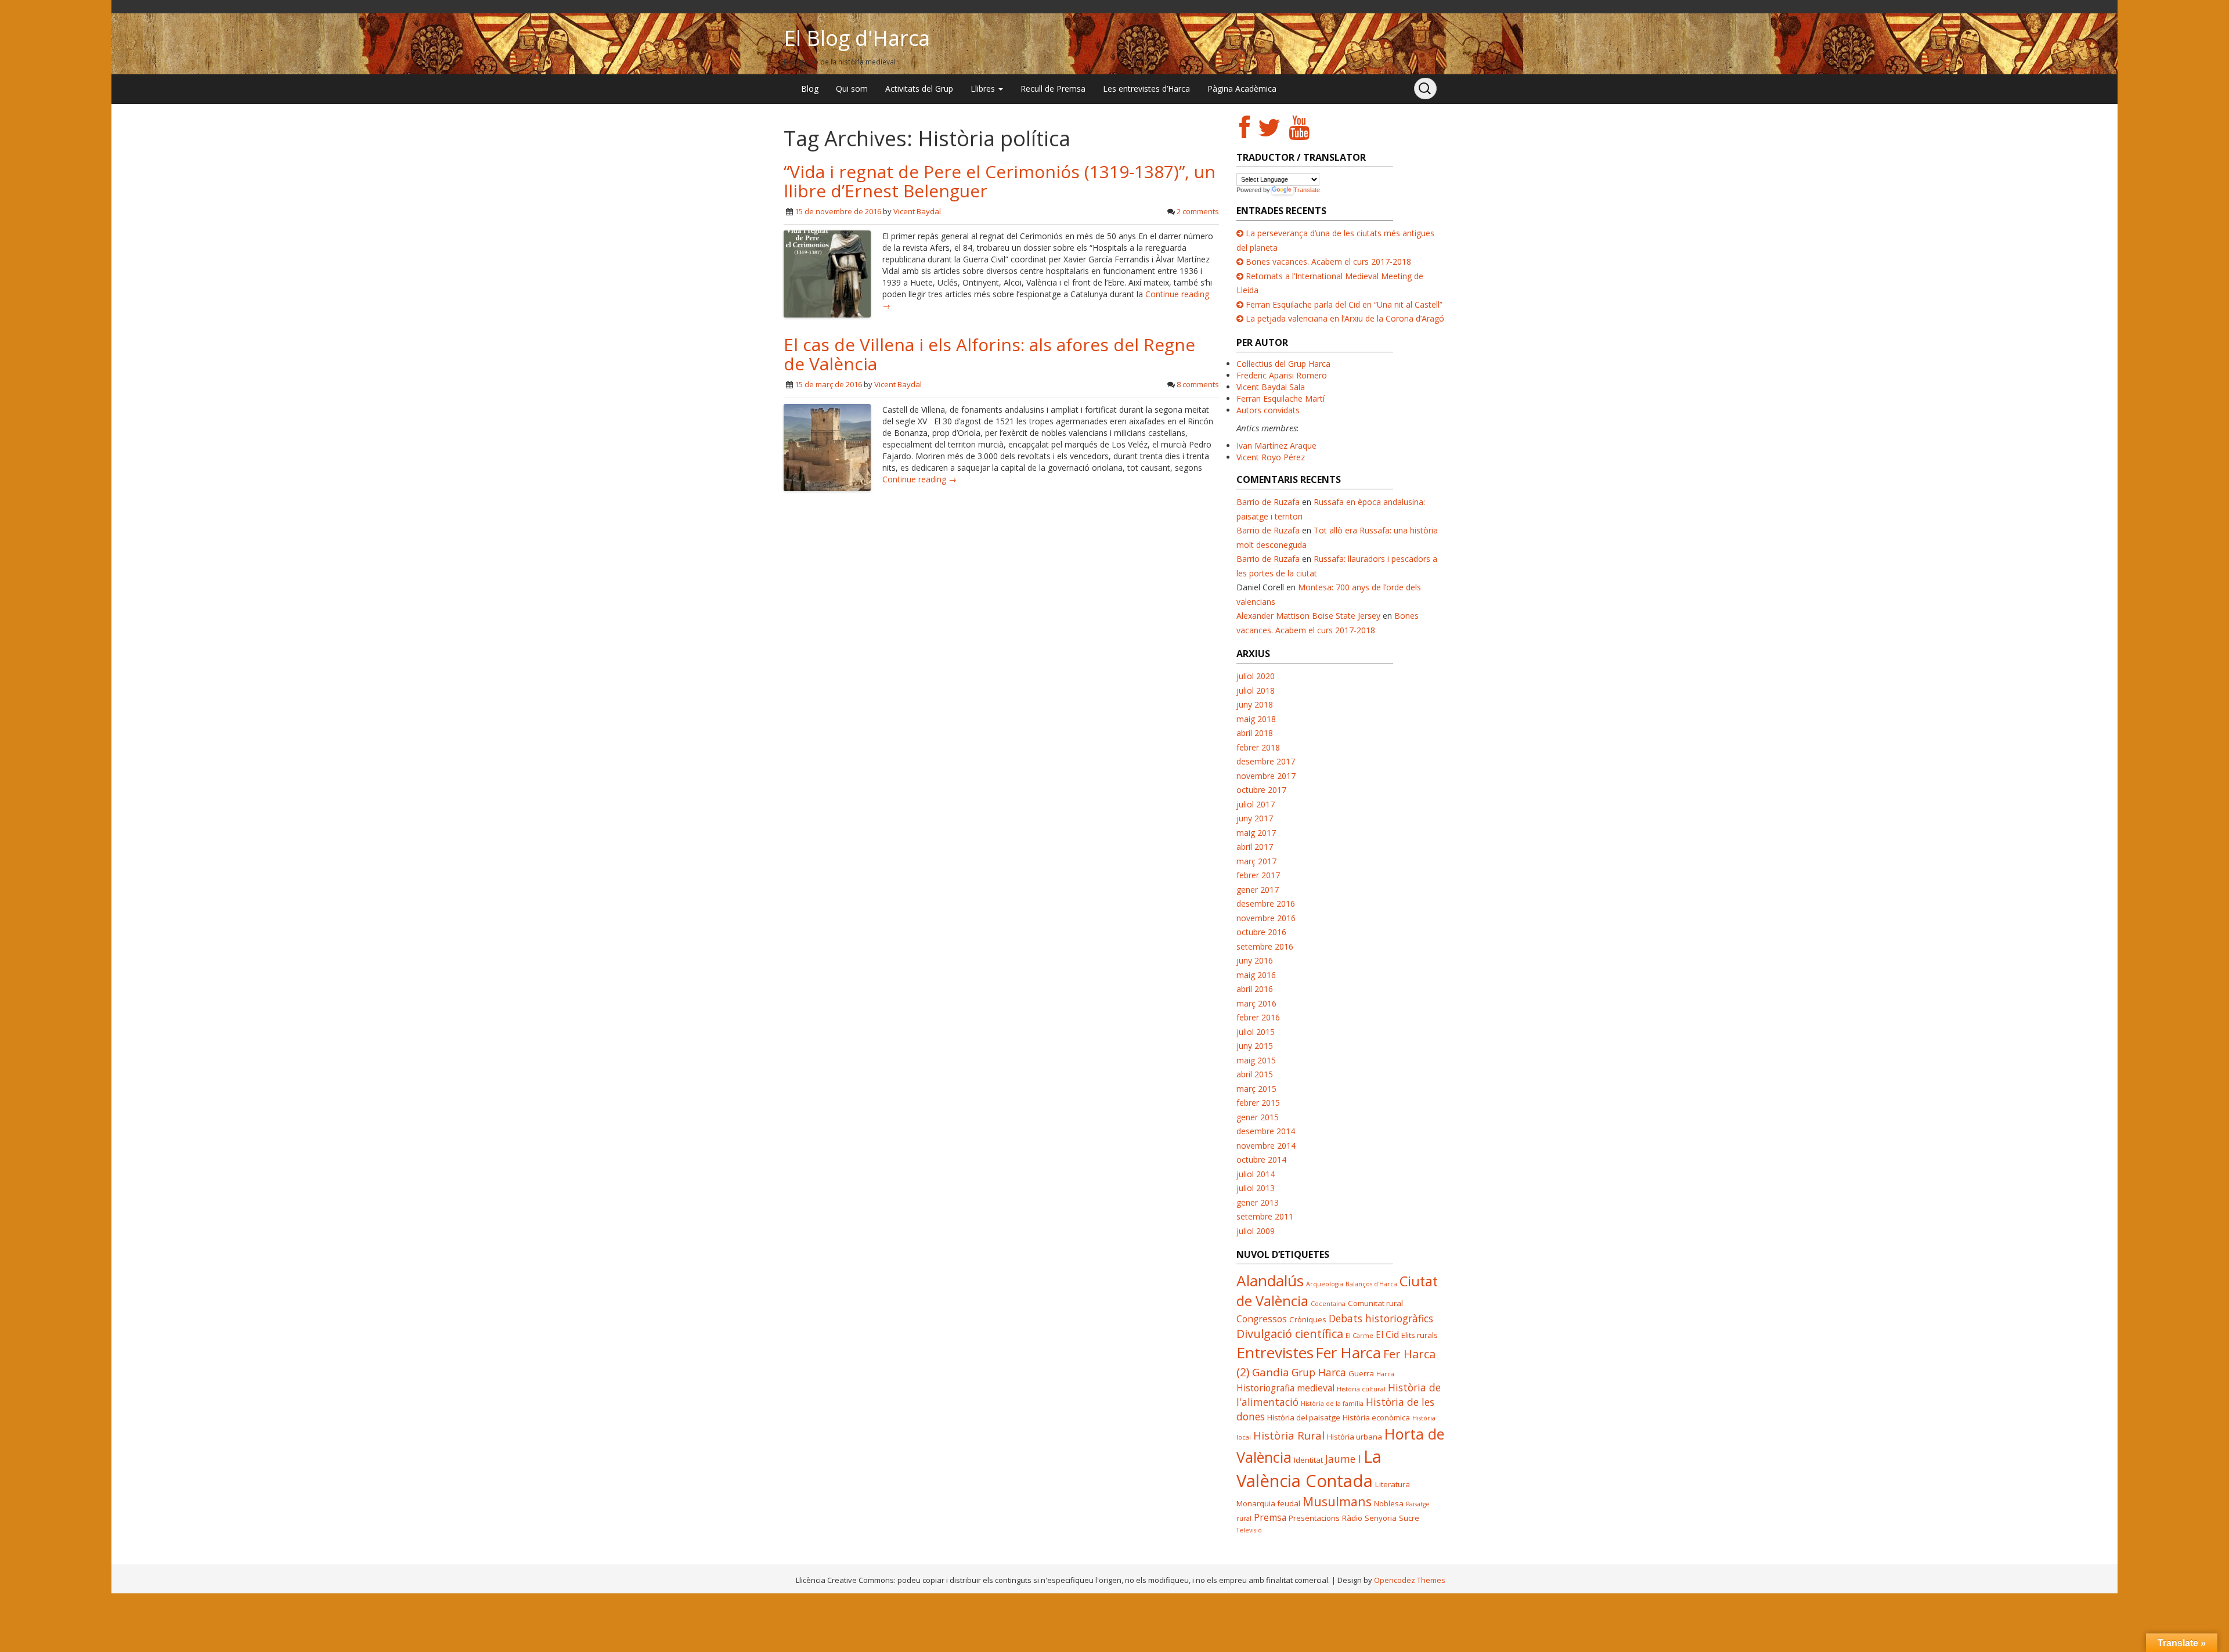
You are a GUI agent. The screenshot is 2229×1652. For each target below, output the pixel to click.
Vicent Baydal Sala (1271, 387)
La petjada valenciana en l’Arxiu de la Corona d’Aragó (1345, 318)
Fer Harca (1348, 1352)
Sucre (1409, 1518)
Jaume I (1343, 1459)
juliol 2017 (1256, 804)
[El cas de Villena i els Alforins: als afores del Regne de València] (827, 446)
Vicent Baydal (917, 211)
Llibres (984, 89)
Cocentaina (1328, 1304)
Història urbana (1355, 1437)
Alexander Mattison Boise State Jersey (1308, 616)
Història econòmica (1376, 1417)
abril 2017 (1255, 847)
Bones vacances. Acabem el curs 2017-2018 (1328, 261)
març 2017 (1256, 861)
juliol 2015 (1256, 1032)
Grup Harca (1319, 1372)
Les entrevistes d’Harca (1146, 89)
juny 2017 (1255, 818)
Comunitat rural (1375, 1303)
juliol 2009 (1256, 1231)
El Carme (1359, 1336)
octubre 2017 (1261, 790)
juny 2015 (1255, 1046)
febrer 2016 (1258, 1017)
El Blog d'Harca (857, 38)
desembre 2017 (1266, 761)
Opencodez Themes (1410, 1580)
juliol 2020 (1256, 676)
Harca (1385, 1374)
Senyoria (1381, 1518)
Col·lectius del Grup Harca (1283, 364)
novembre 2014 (1266, 1146)
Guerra (1361, 1373)
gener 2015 (1258, 1117)
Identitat (1308, 1460)
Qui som (852, 89)
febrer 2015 (1258, 1103)
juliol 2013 (1256, 1188)
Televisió (1249, 1530)
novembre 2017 (1266, 776)
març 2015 (1256, 1089)
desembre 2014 (1266, 1131)
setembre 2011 (1265, 1216)
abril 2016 (1255, 989)
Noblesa (1389, 1503)
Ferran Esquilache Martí (1281, 398)
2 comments (1198, 211)
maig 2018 (1256, 719)
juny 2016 (1255, 960)
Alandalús (1270, 1281)
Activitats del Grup (919, 89)
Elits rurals (1420, 1335)
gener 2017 (1258, 890)
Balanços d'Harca (1371, 1284)
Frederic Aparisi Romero (1282, 375)
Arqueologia (1325, 1284)
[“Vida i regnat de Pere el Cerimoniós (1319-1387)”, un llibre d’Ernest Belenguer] (827, 273)
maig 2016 (1256, 975)
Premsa (1270, 1517)
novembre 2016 (1266, 918)
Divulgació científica (1290, 1334)
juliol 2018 (1256, 690)
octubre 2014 (1261, 1159)
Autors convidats (1268, 410)
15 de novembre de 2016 (838, 211)
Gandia (1271, 1372)
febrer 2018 (1258, 747)
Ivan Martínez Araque (1276, 446)
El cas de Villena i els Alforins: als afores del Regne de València (989, 354)
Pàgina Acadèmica (1242, 89)
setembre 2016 (1265, 946)
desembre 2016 (1266, 903)
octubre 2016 (1261, 932)
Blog (810, 89)
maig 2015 (1256, 1060)
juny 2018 (1255, 704)
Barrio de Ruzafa (1268, 502)
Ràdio (1352, 1518)
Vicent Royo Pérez (1271, 457)
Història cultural (1361, 1389)
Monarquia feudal (1268, 1503)
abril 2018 (1255, 733)
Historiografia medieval (1285, 1388)
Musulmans (1337, 1501)
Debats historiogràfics (1381, 1318)
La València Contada (1309, 1469)
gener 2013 (1258, 1202)
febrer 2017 (1258, 875)
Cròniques (1308, 1319)
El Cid (1387, 1334)
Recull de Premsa (1053, 89)
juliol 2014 (1256, 1174)
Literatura (1393, 1484)
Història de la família (1332, 1404)
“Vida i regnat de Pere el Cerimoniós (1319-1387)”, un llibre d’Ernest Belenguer (1000, 181)
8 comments (1198, 384)
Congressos (1262, 1319)
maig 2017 (1256, 833)
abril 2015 (1255, 1074)
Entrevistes (1275, 1352)
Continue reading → (919, 479)
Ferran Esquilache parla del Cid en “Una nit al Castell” (1344, 304)
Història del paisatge (1304, 1417)
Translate (1307, 190)
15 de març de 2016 (828, 384)
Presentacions (1314, 1518)
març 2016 (1256, 1003)
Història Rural (1289, 1435)
